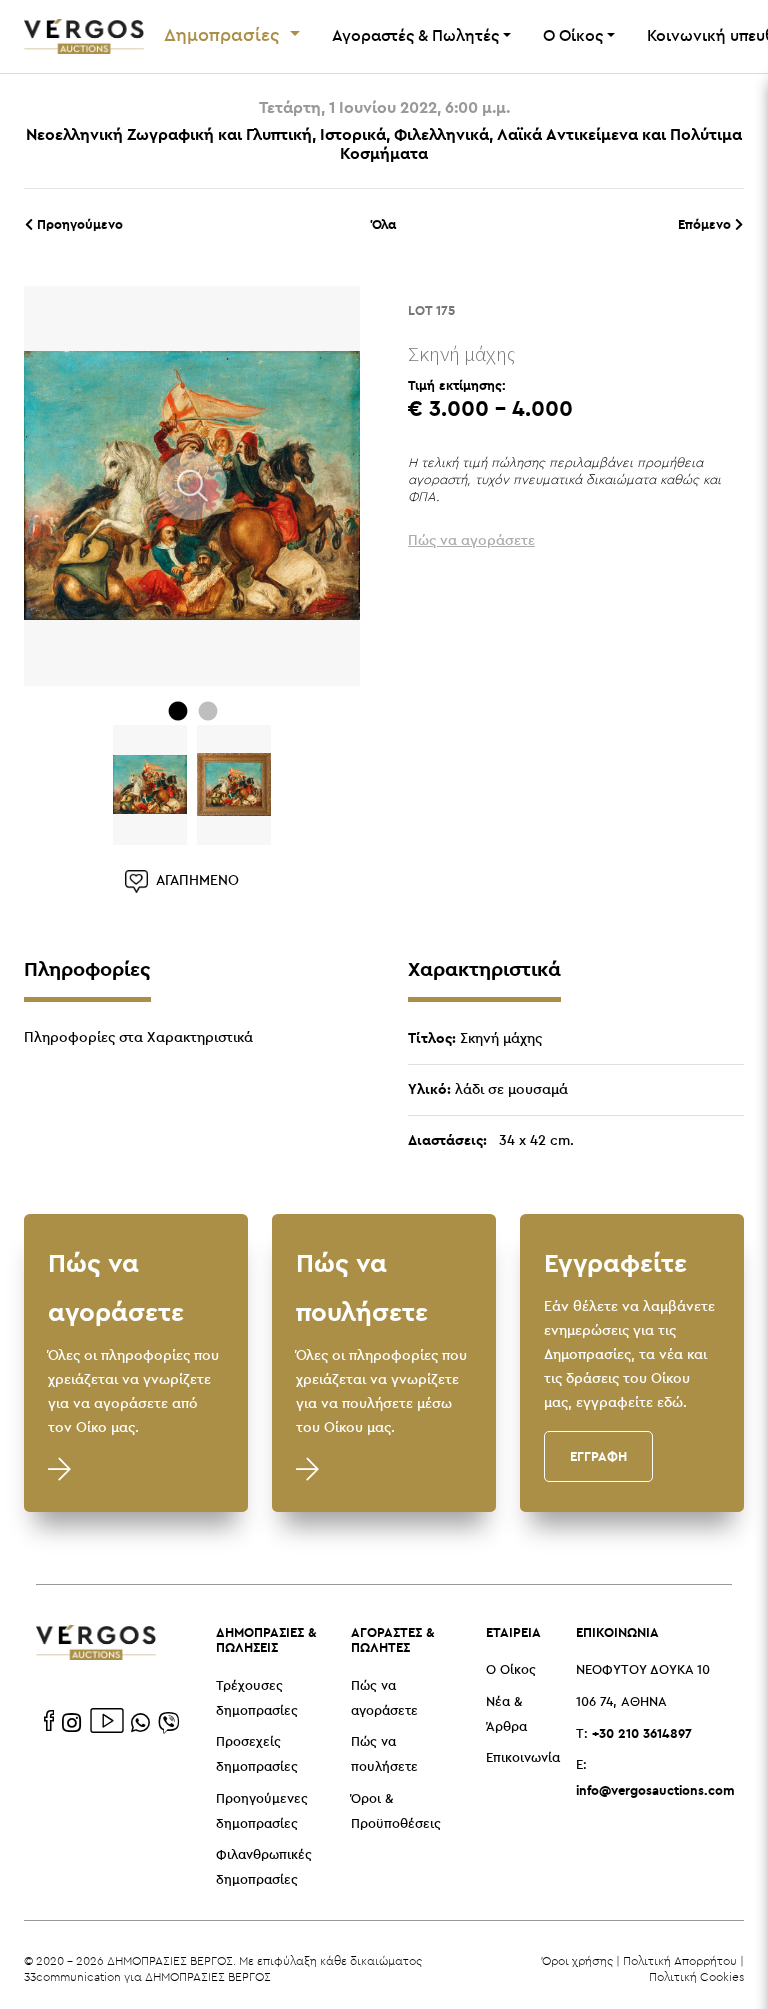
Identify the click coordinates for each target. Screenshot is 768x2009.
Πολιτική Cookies (696, 1976)
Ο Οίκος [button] (573, 36)
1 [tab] (178, 711)
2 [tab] (208, 711)
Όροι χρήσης (577, 1960)
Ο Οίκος (511, 1670)
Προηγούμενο (78, 224)
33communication (72, 1976)
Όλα (384, 224)
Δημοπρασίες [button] (224, 36)
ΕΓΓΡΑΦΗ (598, 1456)
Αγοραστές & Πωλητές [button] (415, 36)
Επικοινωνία (523, 1758)
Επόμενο (706, 224)
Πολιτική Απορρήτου (680, 1960)
